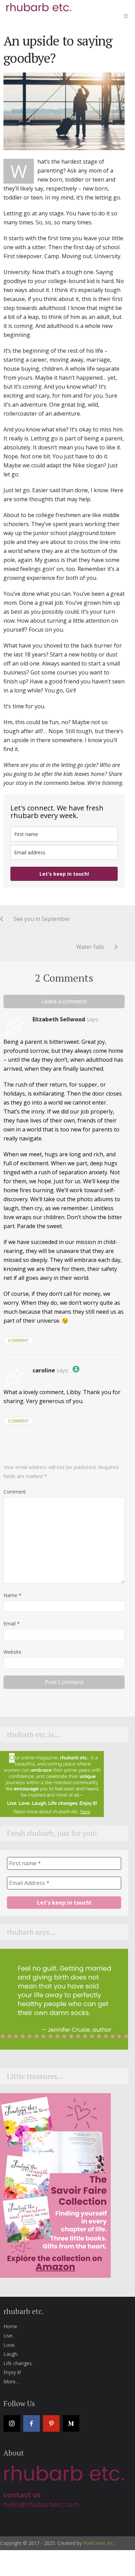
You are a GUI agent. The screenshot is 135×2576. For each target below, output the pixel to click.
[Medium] (71, 2423)
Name (12, 1595)
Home (10, 2326)
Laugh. (11, 2354)
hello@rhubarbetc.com (41, 2504)
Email (12, 1624)
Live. (8, 2336)
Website (12, 1652)
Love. (10, 2345)
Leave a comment (64, 1001)
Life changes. (18, 2363)
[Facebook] (31, 2423)
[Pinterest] (51, 2423)
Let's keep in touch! (64, 874)
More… (11, 2381)
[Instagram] (12, 2423)
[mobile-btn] (126, 16)
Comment (18, 1340)
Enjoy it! (12, 2372)
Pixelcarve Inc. (99, 2543)
